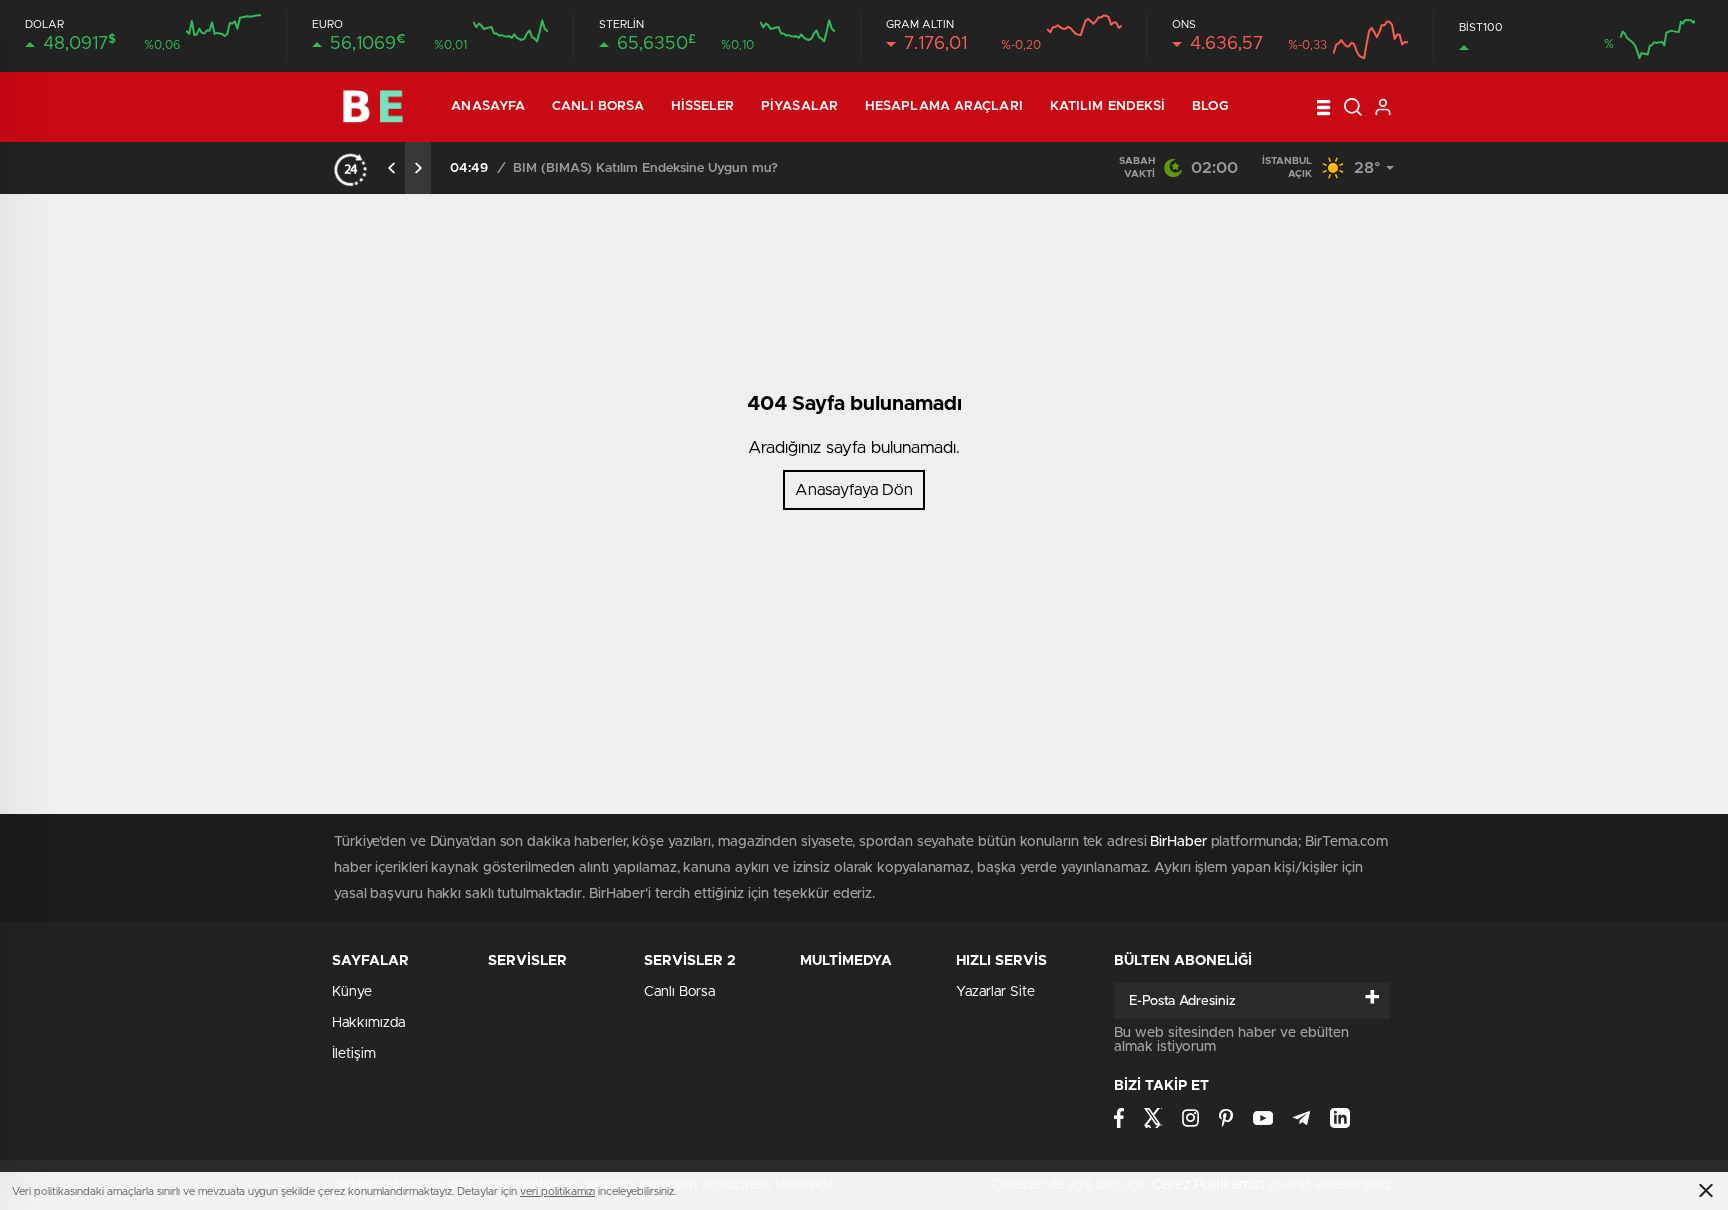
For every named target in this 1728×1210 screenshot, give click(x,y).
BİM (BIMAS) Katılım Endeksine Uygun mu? (645, 168)
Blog (1209, 106)
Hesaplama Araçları (944, 106)
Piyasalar (799, 106)
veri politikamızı (557, 1191)
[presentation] (392, 168)
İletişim (354, 1054)
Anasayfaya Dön (854, 490)
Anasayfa (488, 106)
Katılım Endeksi (1108, 106)
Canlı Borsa (598, 106)
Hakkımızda (368, 1023)
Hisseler (702, 106)
